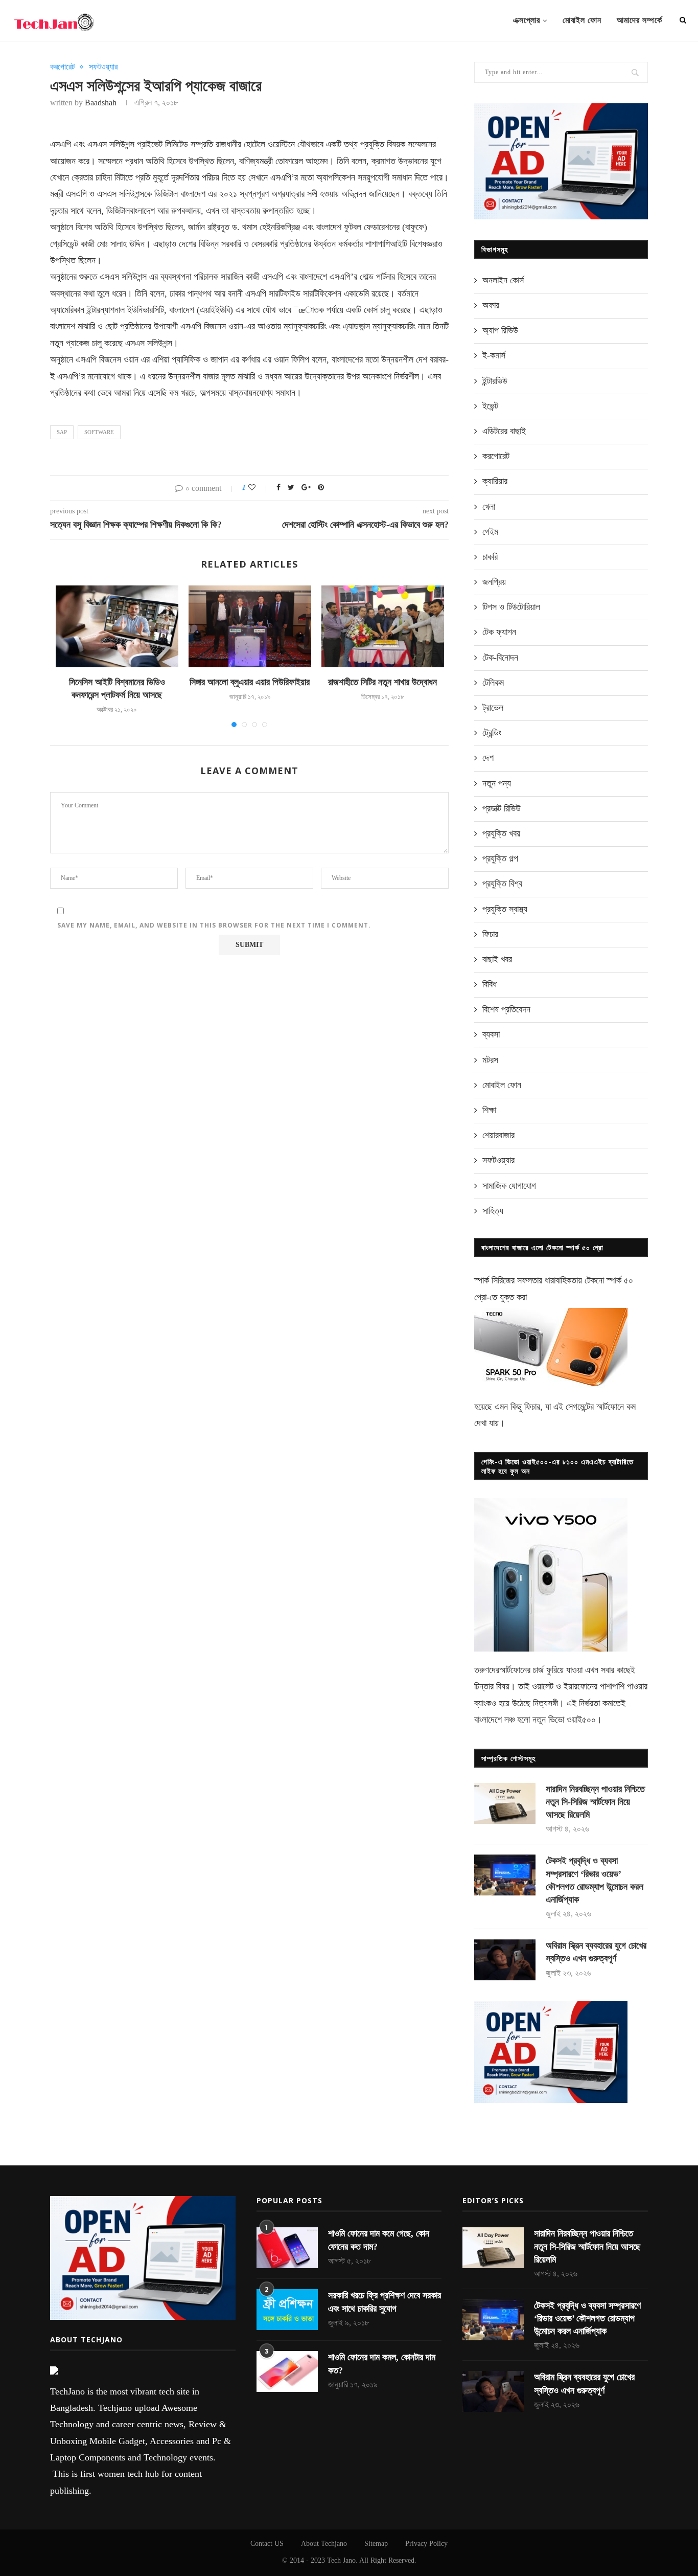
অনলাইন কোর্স (503, 280)
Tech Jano (341, 2560)
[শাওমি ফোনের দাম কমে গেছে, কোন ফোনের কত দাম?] (287, 2248)
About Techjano (324, 2544)
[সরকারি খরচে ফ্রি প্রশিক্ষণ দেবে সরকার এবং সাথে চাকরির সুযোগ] (287, 2310)
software (99, 432)
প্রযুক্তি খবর (501, 833)
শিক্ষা (489, 1110)
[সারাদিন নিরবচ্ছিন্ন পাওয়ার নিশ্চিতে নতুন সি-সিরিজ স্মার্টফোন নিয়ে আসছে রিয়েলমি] (505, 1803)
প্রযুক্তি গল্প (500, 858)
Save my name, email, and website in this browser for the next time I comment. (214, 925)
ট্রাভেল (493, 708)
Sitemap (376, 2544)
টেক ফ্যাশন (499, 632)
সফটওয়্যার (103, 67)
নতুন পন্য (497, 783)
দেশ (488, 758)
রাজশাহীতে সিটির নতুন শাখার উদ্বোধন (382, 682)
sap (62, 432)
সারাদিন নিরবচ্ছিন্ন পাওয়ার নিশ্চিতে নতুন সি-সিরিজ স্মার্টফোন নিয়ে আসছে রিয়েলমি (595, 1802)
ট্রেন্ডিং (492, 733)
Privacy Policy (426, 2544)
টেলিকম (493, 683)
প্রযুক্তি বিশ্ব (502, 884)
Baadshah (101, 103)
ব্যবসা (491, 1034)
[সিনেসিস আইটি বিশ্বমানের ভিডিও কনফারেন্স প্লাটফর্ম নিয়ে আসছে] (117, 626)
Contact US (267, 2544)
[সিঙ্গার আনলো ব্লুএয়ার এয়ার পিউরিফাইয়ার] (250, 626)
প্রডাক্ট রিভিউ (502, 808)
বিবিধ (490, 984)
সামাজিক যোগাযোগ (509, 1186)
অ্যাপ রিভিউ (500, 330)
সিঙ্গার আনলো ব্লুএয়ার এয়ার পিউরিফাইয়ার (250, 682)
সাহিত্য (493, 1211)
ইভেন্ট (490, 406)
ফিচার (490, 934)
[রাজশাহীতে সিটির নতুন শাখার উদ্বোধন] (383, 626)
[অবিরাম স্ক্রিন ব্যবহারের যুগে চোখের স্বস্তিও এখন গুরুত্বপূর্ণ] (505, 1960)
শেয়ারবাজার (498, 1135)
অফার (491, 305)
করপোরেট (62, 67)
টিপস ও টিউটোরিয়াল (511, 607)
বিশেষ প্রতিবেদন (506, 1009)
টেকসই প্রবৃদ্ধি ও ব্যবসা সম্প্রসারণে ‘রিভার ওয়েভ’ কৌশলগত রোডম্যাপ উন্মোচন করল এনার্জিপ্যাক (595, 1880)
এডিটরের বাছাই (504, 431)
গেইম (490, 532)
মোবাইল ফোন (582, 20)
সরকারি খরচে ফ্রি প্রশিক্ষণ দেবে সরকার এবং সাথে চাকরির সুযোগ (385, 2302)
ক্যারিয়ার (495, 481)
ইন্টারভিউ (495, 381)
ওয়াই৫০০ (581, 1720)
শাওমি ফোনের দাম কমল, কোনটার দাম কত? (382, 2364)
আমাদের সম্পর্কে (639, 20)
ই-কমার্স (494, 355)
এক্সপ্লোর (527, 20)
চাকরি (490, 557)
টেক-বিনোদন (500, 658)
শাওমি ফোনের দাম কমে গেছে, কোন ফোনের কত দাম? (379, 2240)
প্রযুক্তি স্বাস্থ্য (505, 909)
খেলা (489, 507)
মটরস (490, 1060)
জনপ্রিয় (494, 582)
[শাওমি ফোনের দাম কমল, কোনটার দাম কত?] (287, 2371)
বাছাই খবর (497, 959)
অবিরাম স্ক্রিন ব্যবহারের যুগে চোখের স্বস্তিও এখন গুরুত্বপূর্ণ (596, 1952)
